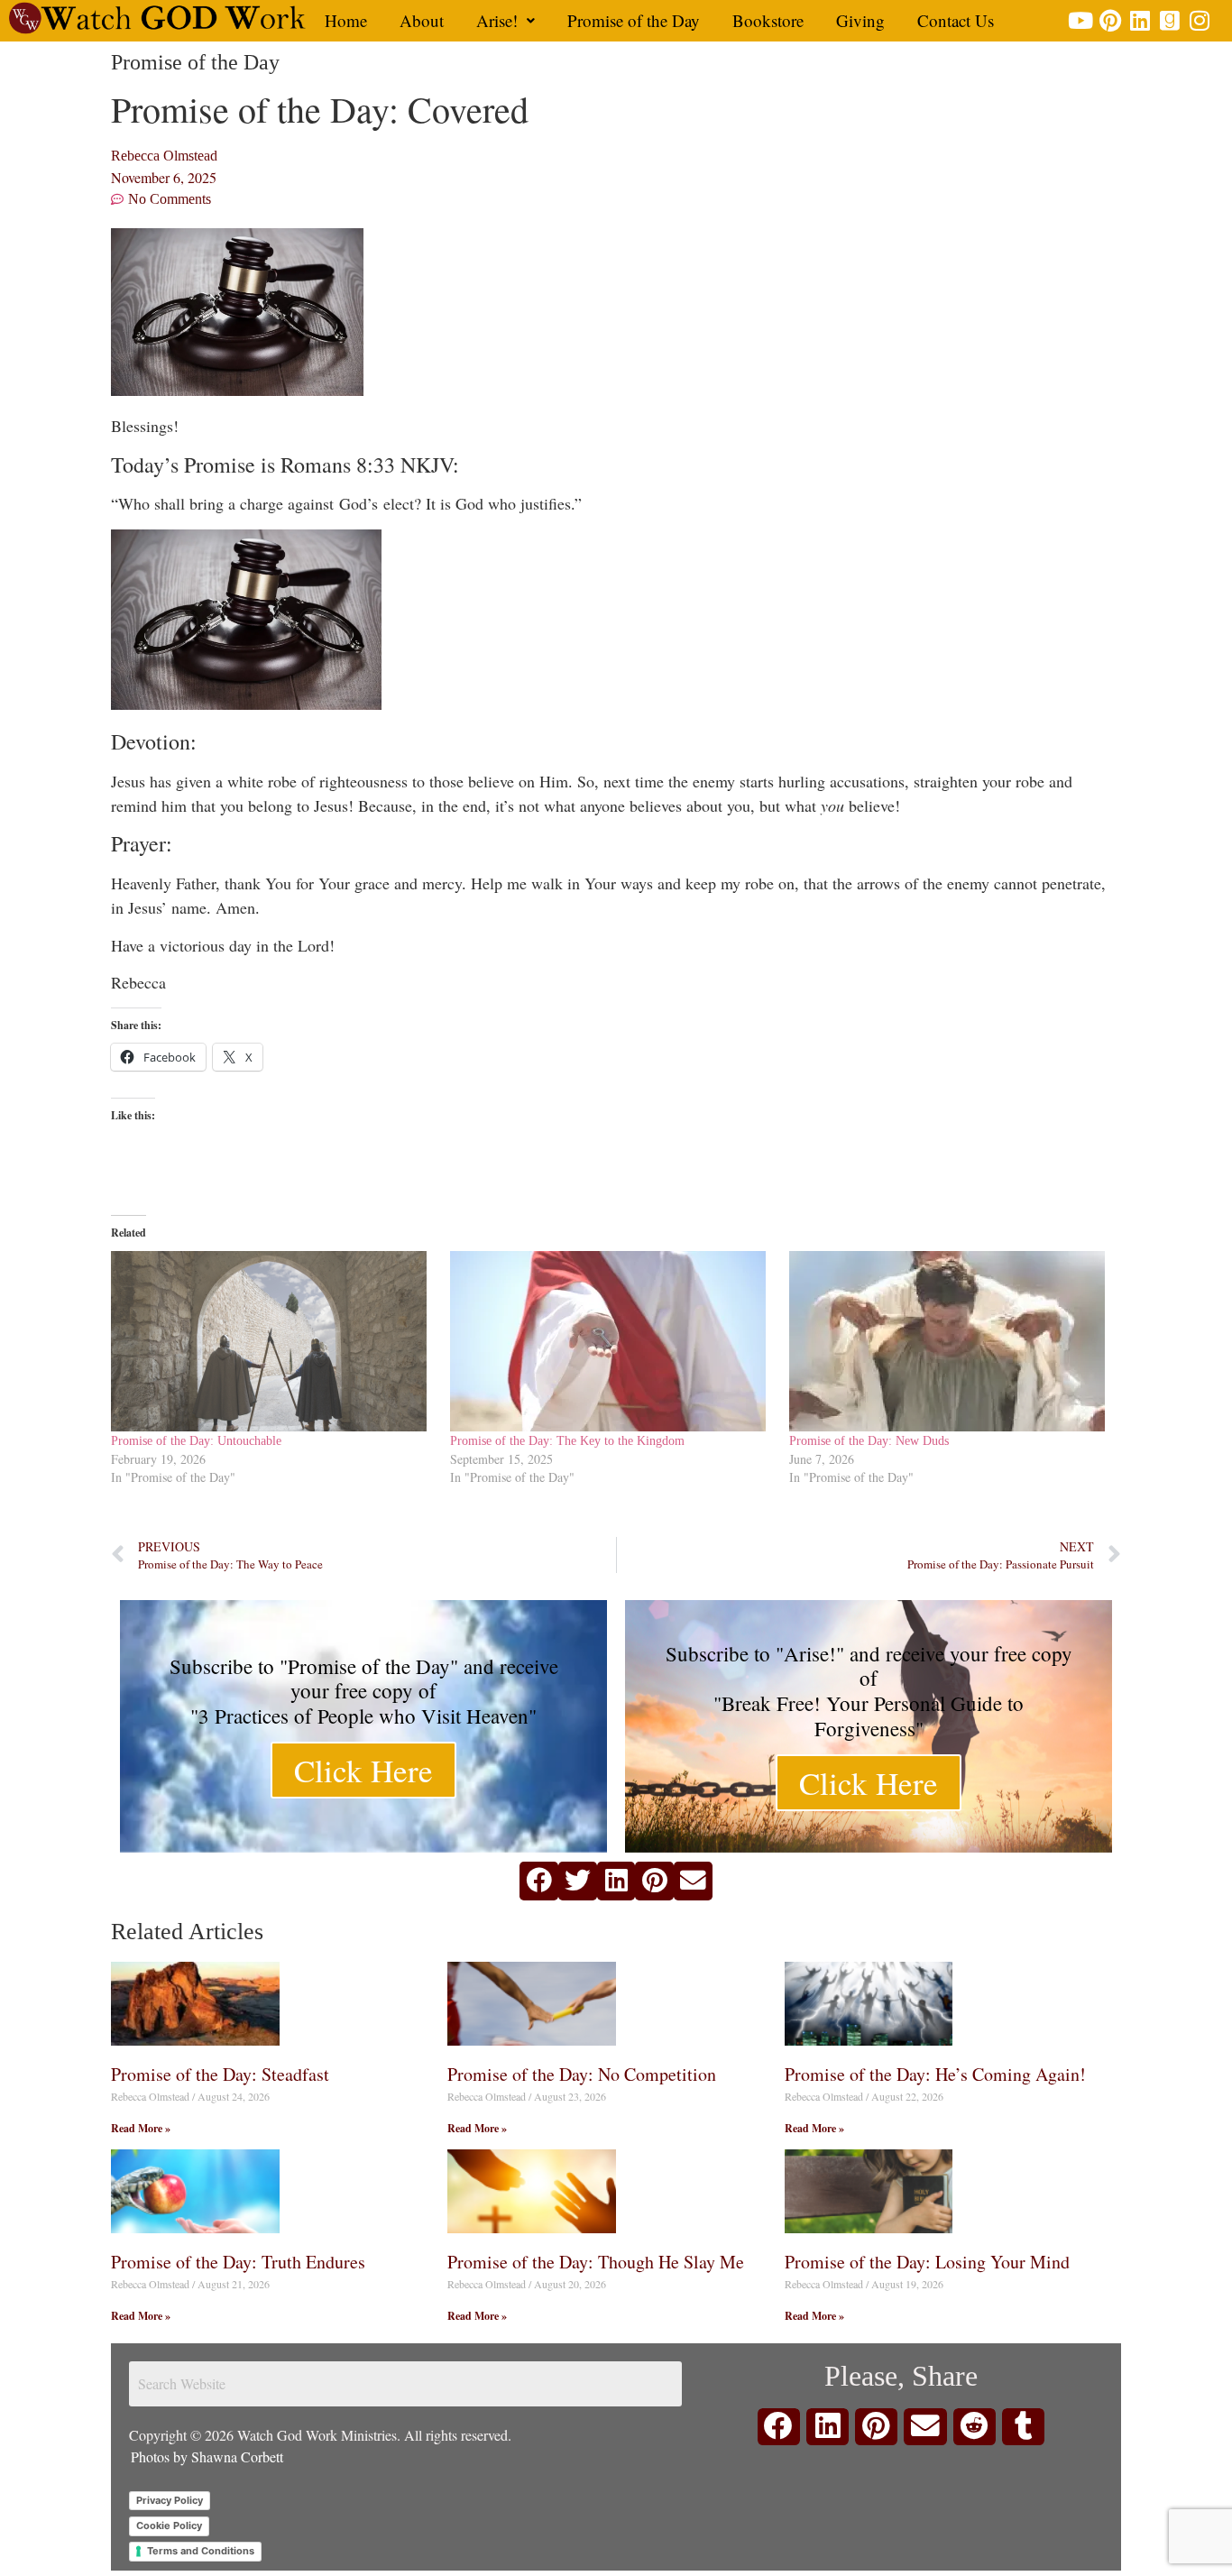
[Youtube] (1081, 20)
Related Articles (187, 1932)
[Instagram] (1200, 20)
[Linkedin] (1140, 20)
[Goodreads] (1170, 20)
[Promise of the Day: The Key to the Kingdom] (611, 1341)
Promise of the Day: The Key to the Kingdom (567, 1441)
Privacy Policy (170, 2500)
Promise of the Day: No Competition (582, 2074)
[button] (506, 20)
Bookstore (768, 20)
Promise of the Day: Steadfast (220, 2074)
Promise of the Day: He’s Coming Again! (935, 2074)
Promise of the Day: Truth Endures (238, 2262)
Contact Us (956, 20)
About (422, 20)
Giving (860, 20)
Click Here (363, 1770)
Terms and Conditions (201, 2551)
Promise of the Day (634, 20)
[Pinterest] (1111, 20)
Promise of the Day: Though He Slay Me (596, 2262)
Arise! (497, 20)
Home (346, 20)
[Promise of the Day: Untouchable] (271, 1341)
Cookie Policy (169, 2525)
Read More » (141, 2128)
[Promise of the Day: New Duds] (950, 1341)
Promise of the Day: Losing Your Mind (927, 2262)
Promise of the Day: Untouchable (196, 1441)
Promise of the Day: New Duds (869, 1441)
